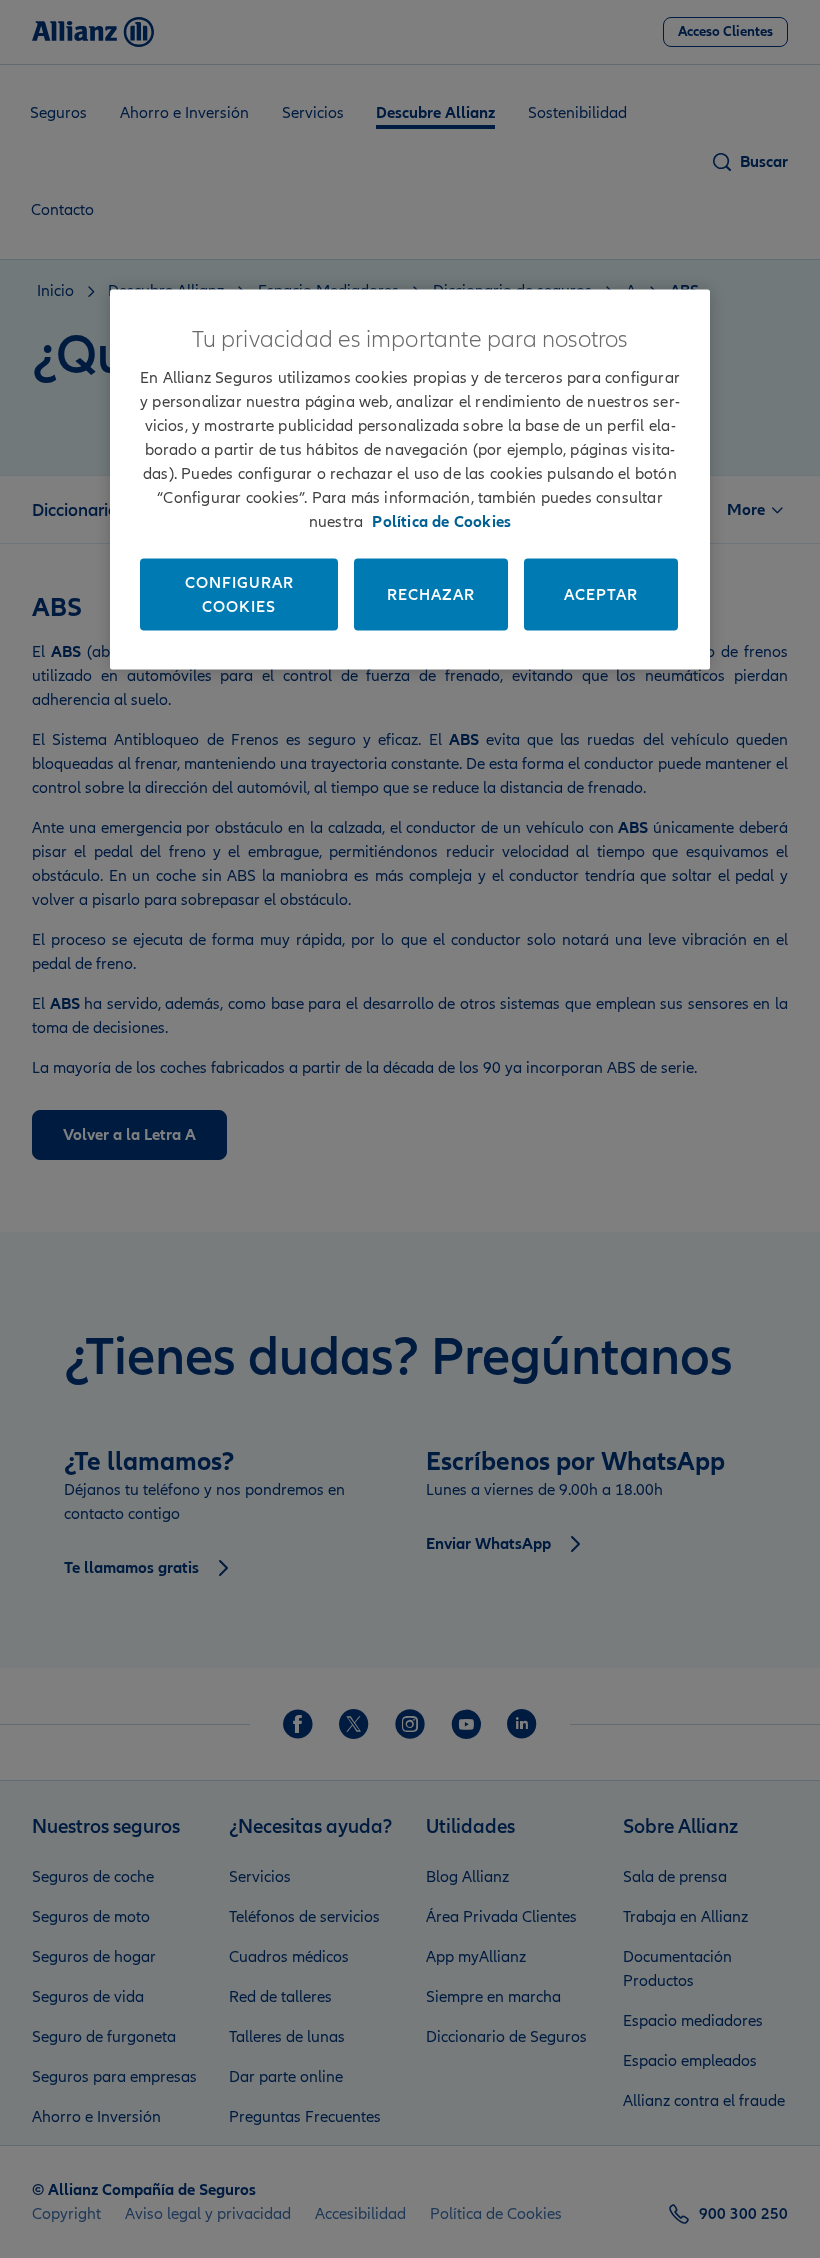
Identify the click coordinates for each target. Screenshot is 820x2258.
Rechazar (431, 594)
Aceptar (601, 594)
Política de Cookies (441, 521)
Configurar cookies (239, 594)
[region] (410, 479)
